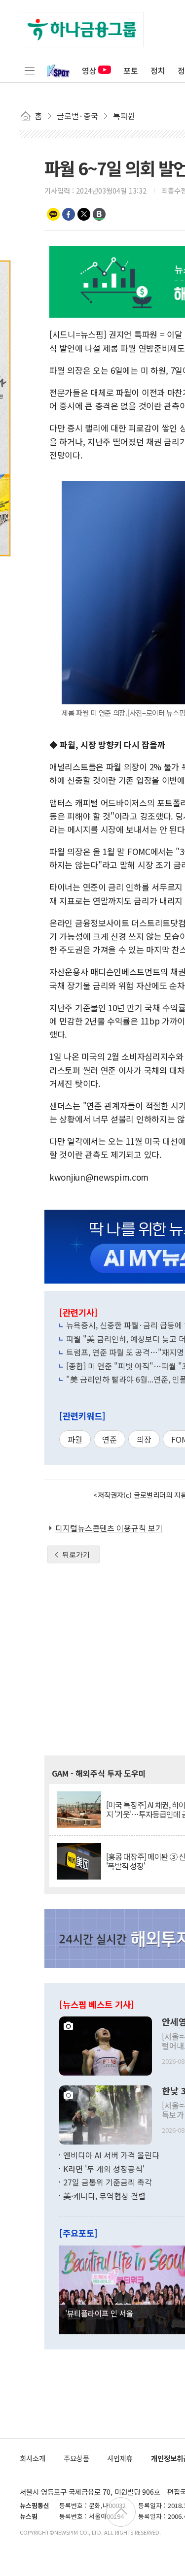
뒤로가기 (76, 1554)
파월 (75, 1439)
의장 (144, 1439)
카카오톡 (53, 214)
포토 (131, 70)
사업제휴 (120, 2458)
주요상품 (76, 2458)
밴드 (99, 214)
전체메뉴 (30, 70)
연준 (110, 1439)
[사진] (106, 2045)
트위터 (84, 214)
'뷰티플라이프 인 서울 (99, 2313)
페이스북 (69, 214)
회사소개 (33, 2458)
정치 (158, 70)
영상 (89, 70)
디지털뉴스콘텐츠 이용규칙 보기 (109, 1528)
